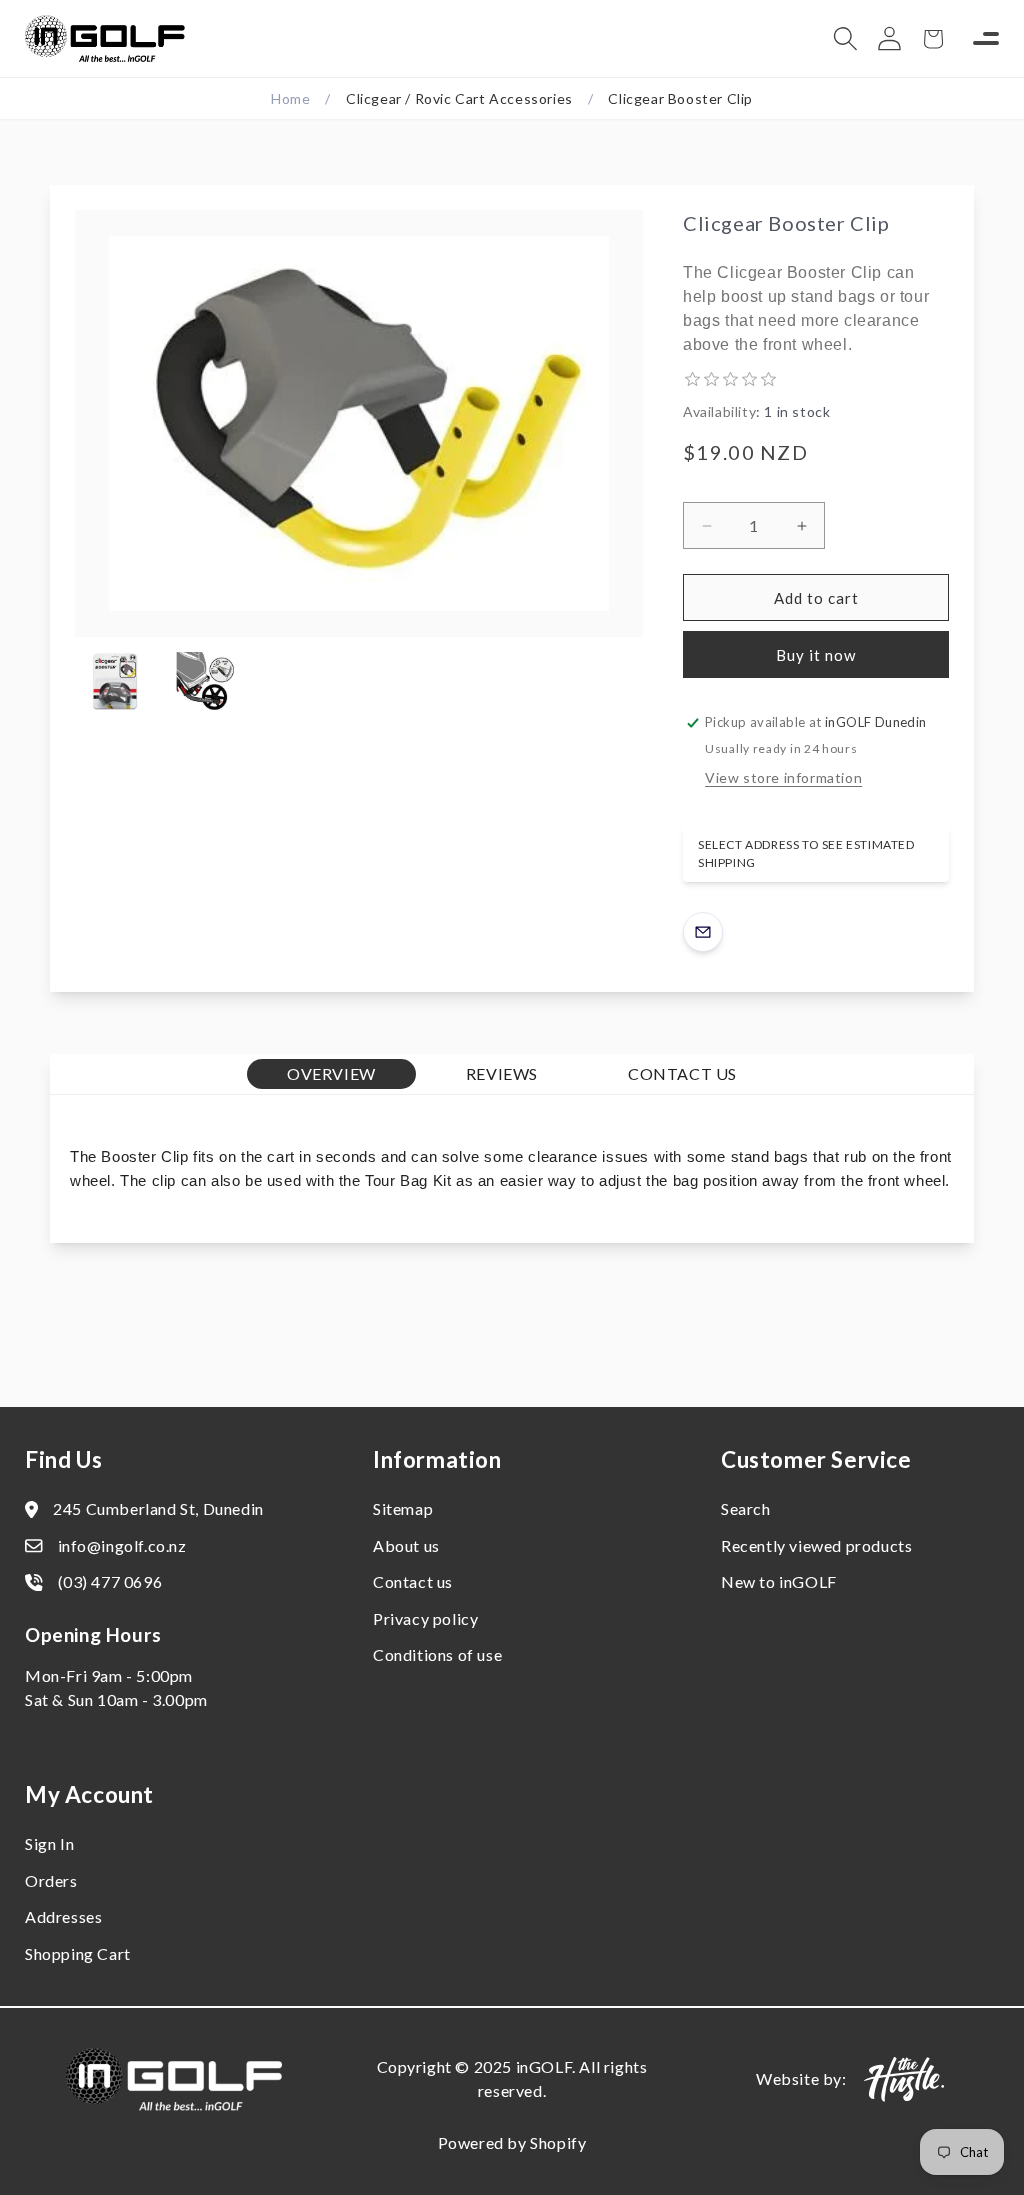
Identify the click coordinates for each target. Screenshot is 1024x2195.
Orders (51, 1880)
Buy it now (816, 655)
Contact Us (682, 1073)
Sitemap (403, 1508)
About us (406, 1545)
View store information (783, 777)
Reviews (502, 1073)
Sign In (49, 1843)
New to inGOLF (779, 1581)
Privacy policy (425, 1618)
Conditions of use (437, 1654)
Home (290, 98)
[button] (845, 39)
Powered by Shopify (512, 2142)
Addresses (63, 1916)
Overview (331, 1073)
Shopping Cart (78, 1953)
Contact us (413, 1581)
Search (746, 1508)
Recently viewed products (816, 1545)
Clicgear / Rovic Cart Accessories (459, 98)
